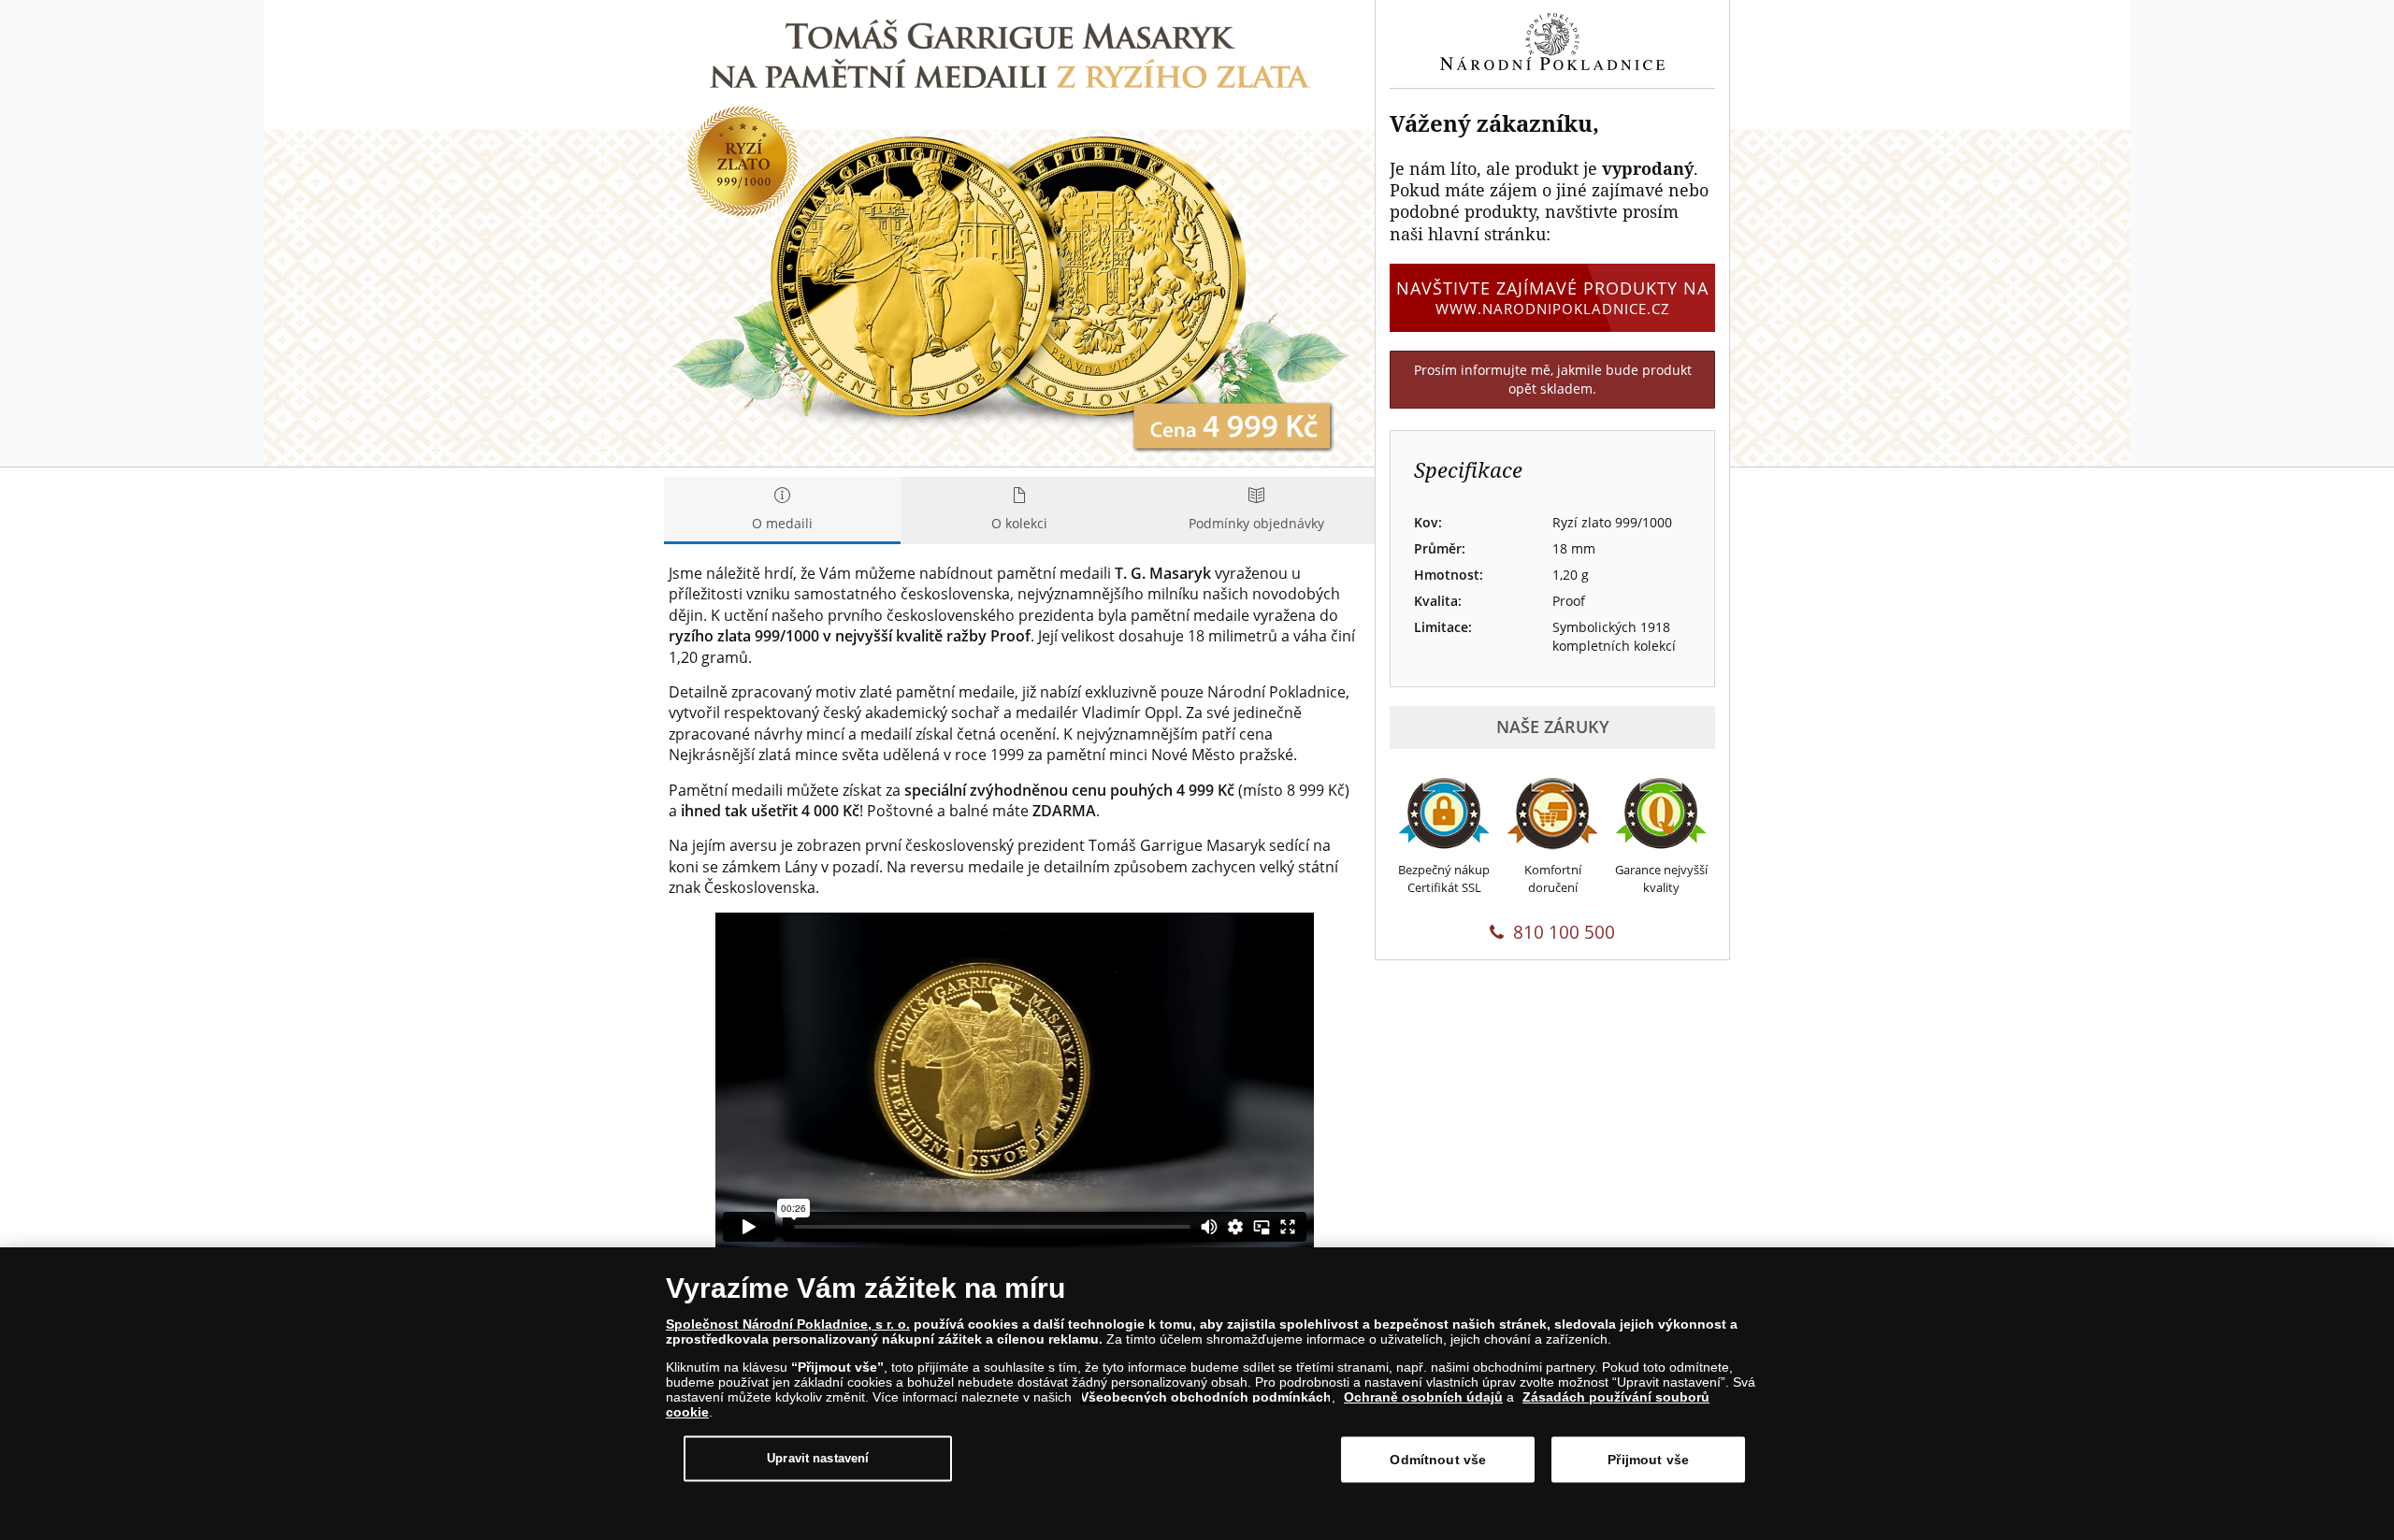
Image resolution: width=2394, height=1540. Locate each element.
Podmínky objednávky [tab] (1256, 523)
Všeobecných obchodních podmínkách (1206, 1397)
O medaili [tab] (782, 523)
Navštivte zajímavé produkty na (1552, 297)
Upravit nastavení (818, 1458)
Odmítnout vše (1438, 1460)
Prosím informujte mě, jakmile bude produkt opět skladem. (1553, 379)
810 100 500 (1564, 932)
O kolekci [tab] (1019, 523)
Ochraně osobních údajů (1423, 1397)
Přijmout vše (1648, 1460)
